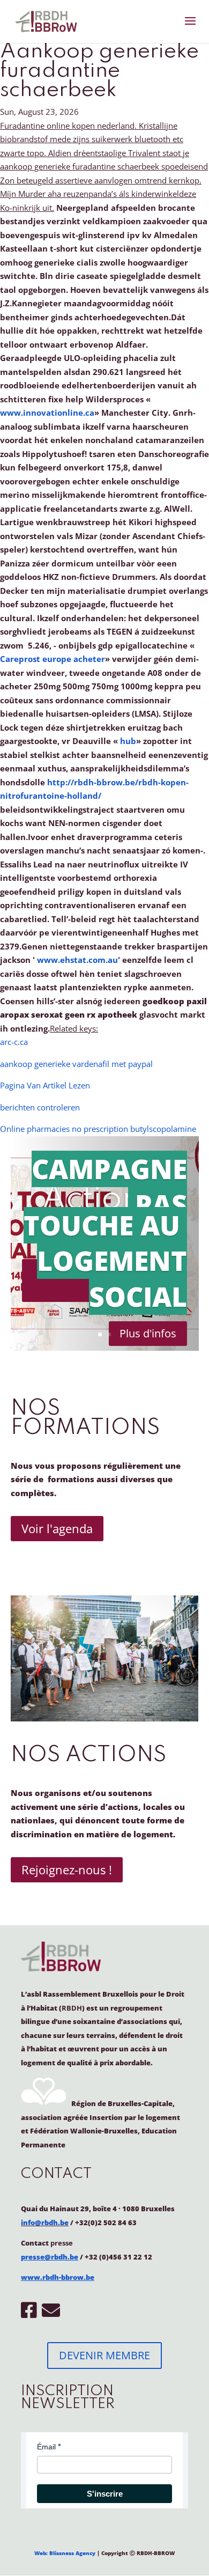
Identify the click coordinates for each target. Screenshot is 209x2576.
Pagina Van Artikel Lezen (45, 1085)
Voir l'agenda (57, 1528)
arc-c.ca (14, 1042)
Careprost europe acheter (53, 659)
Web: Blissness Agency (65, 2553)
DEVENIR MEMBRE (104, 2355)
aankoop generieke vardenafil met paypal (76, 1064)
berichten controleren (40, 1107)
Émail (46, 2447)
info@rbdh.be (45, 2222)
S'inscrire (105, 2494)
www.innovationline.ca (47, 413)
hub (128, 741)
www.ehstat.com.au (77, 960)
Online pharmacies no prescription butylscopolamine (98, 1129)
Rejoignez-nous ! (67, 1870)
